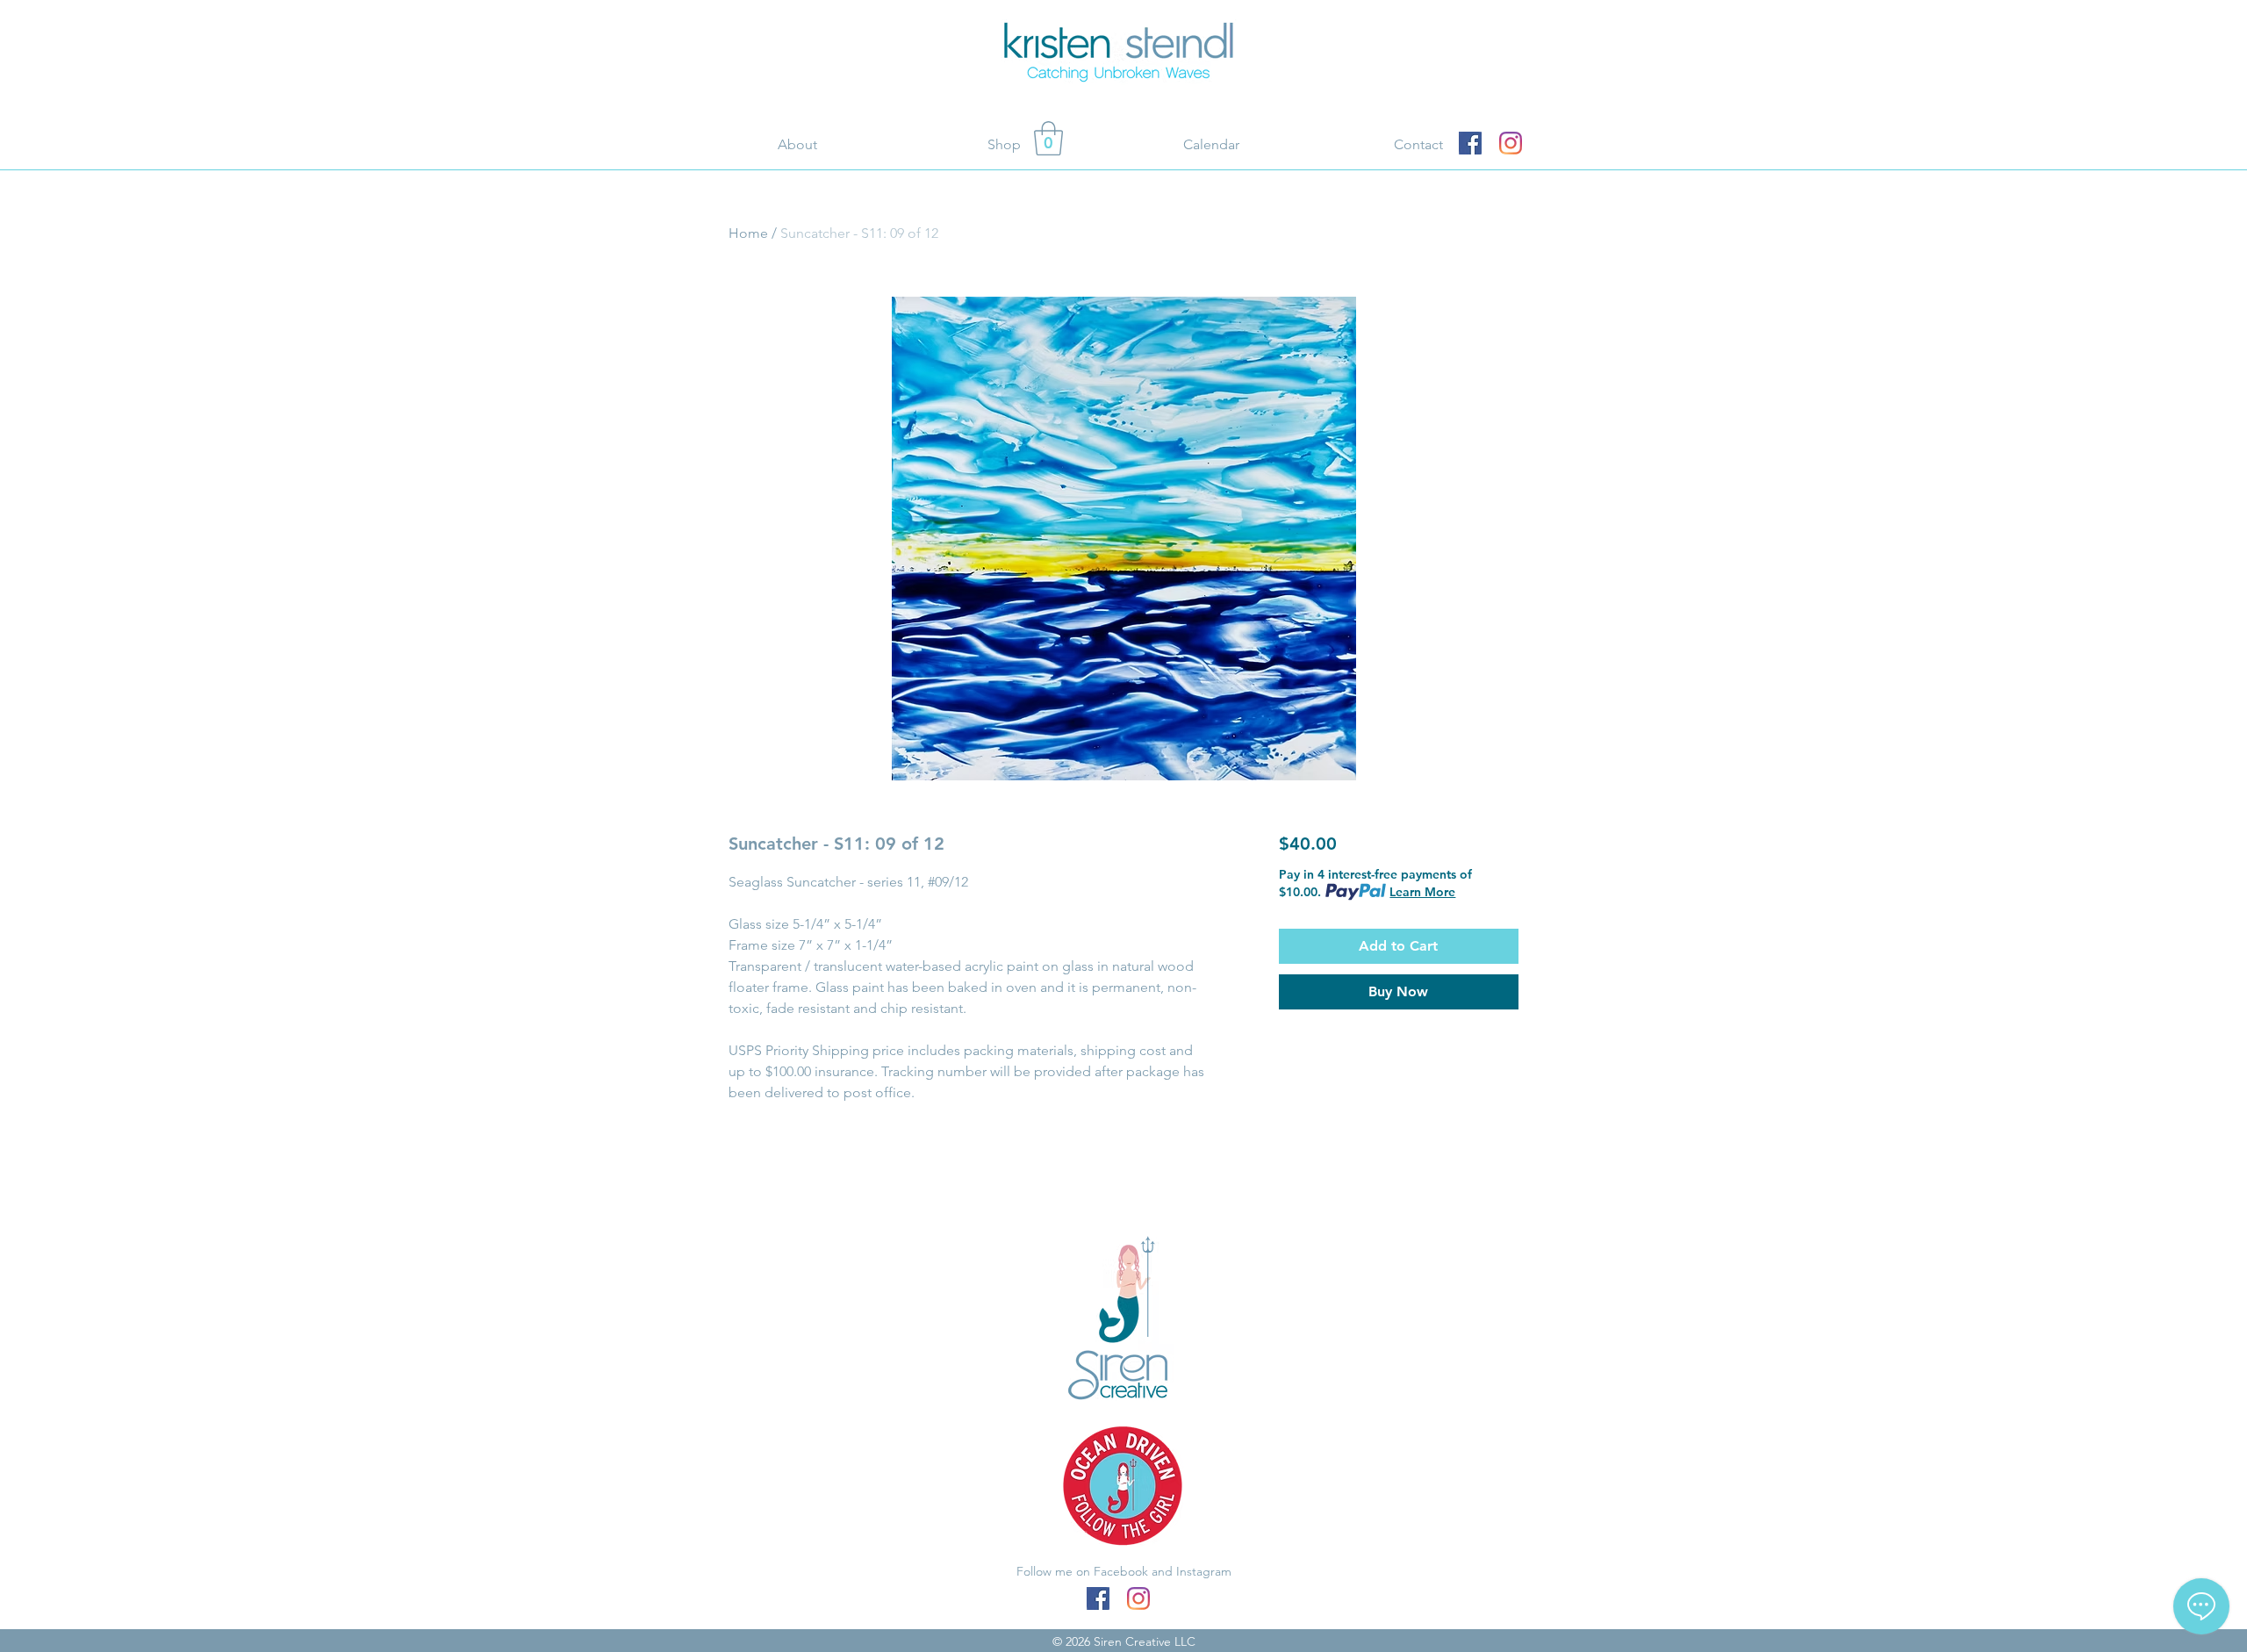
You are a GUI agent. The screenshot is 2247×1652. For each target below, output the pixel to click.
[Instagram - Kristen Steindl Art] (1511, 143)
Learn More (1422, 892)
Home (748, 233)
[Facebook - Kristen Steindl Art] (1470, 143)
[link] (1048, 138)
